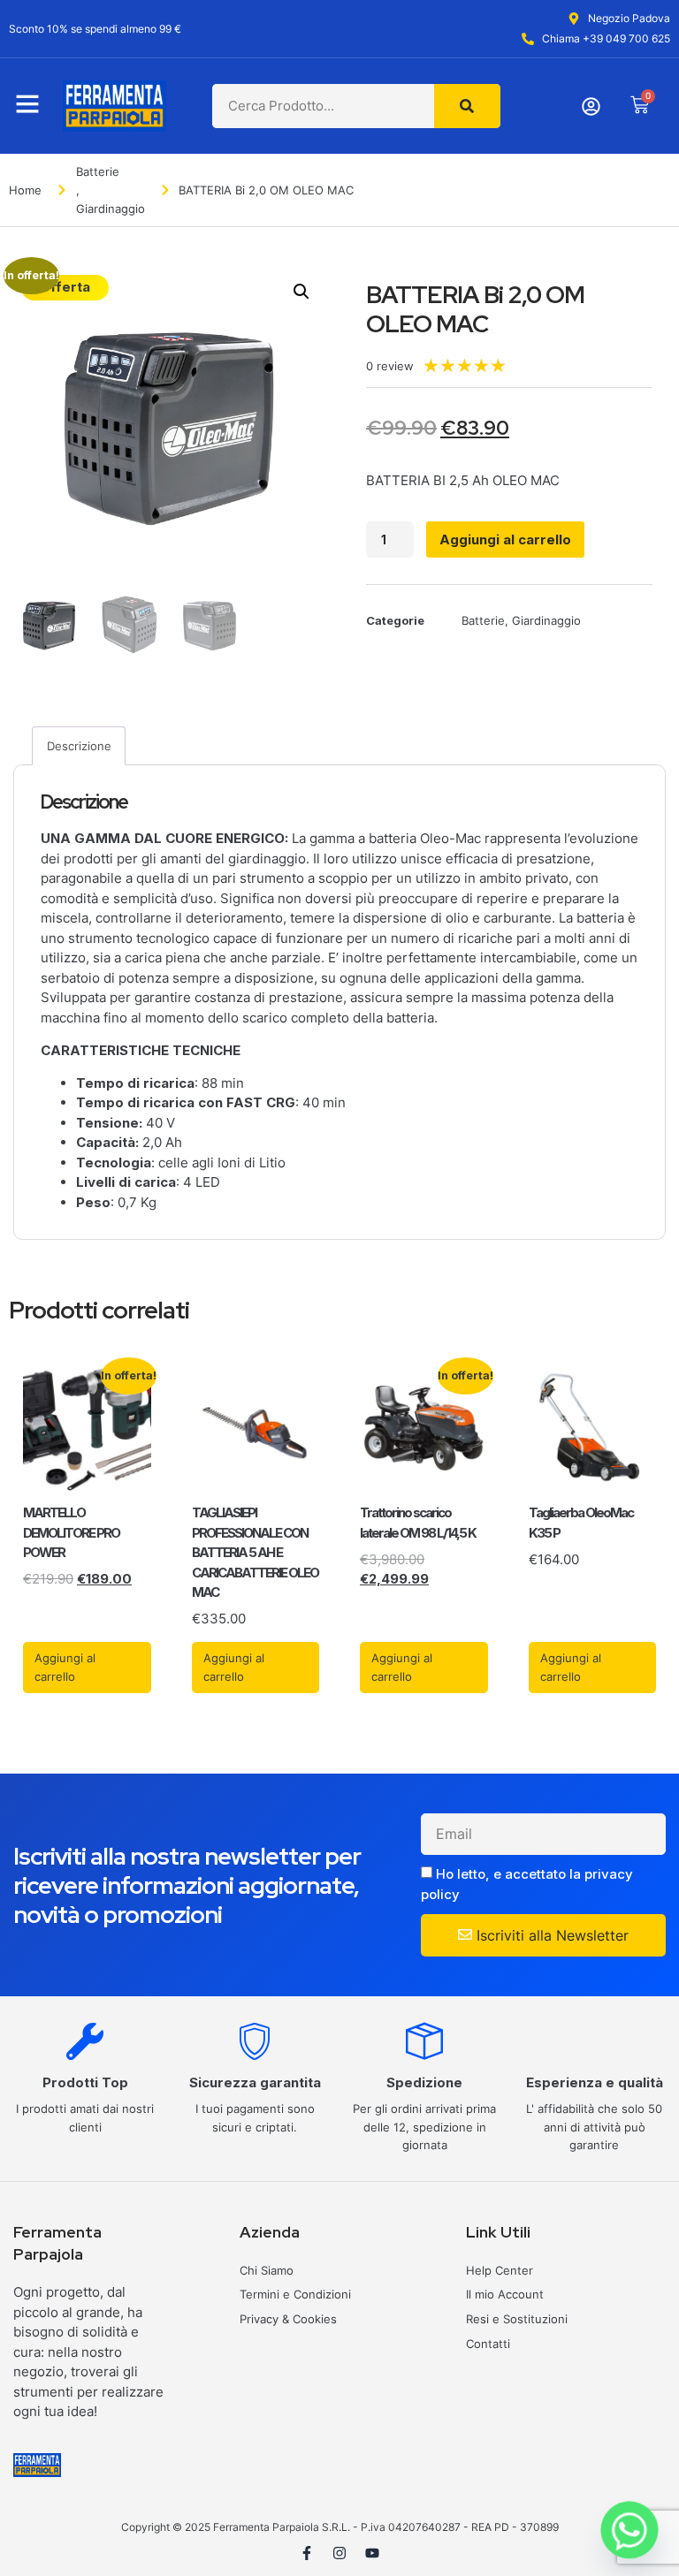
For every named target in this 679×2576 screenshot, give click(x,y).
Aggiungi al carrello (505, 540)
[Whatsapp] (629, 2530)
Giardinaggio (111, 209)
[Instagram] (339, 2553)
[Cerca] (467, 106)
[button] (301, 292)
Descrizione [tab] (79, 746)
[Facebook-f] (307, 2553)
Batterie (98, 171)
